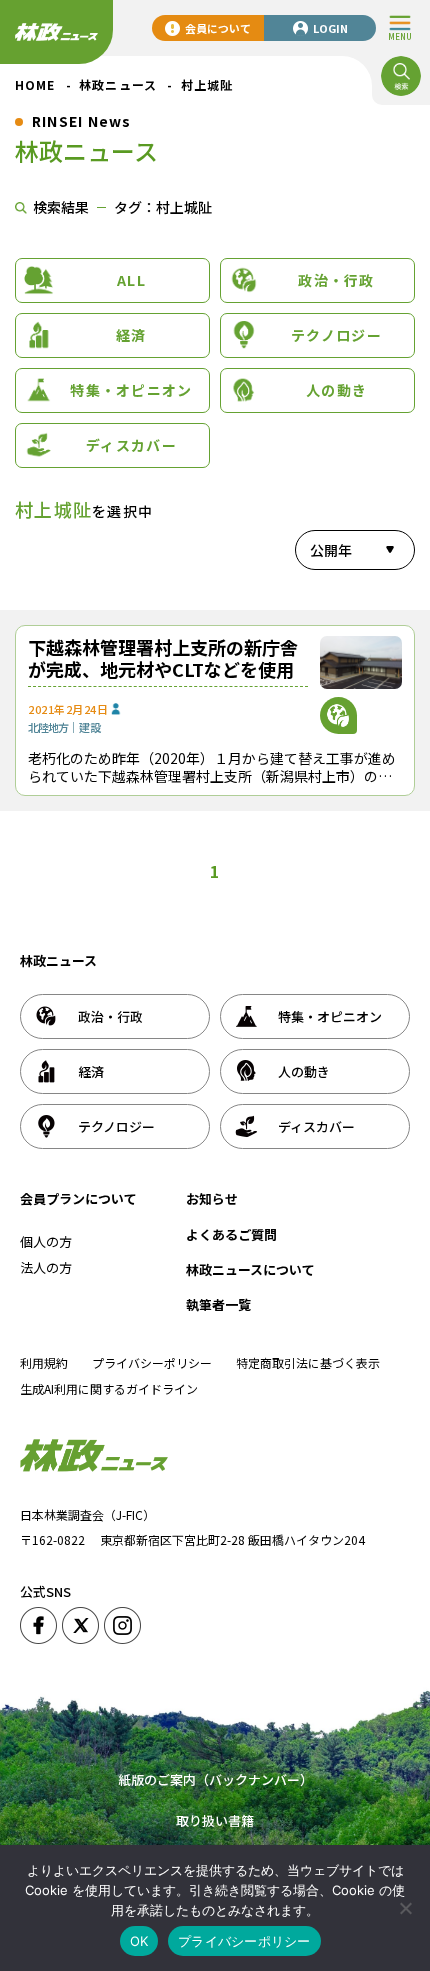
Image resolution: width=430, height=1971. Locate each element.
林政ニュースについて (250, 1269)
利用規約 (44, 1362)
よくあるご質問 (231, 1234)
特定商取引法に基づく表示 (308, 1362)
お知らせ (212, 1198)
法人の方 (46, 1267)
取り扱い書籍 (215, 1820)
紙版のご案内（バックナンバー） (215, 1779)
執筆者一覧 (218, 1304)
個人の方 (46, 1241)
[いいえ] (405, 1908)
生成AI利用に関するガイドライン (109, 1388)
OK (139, 1941)
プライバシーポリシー (152, 1362)
